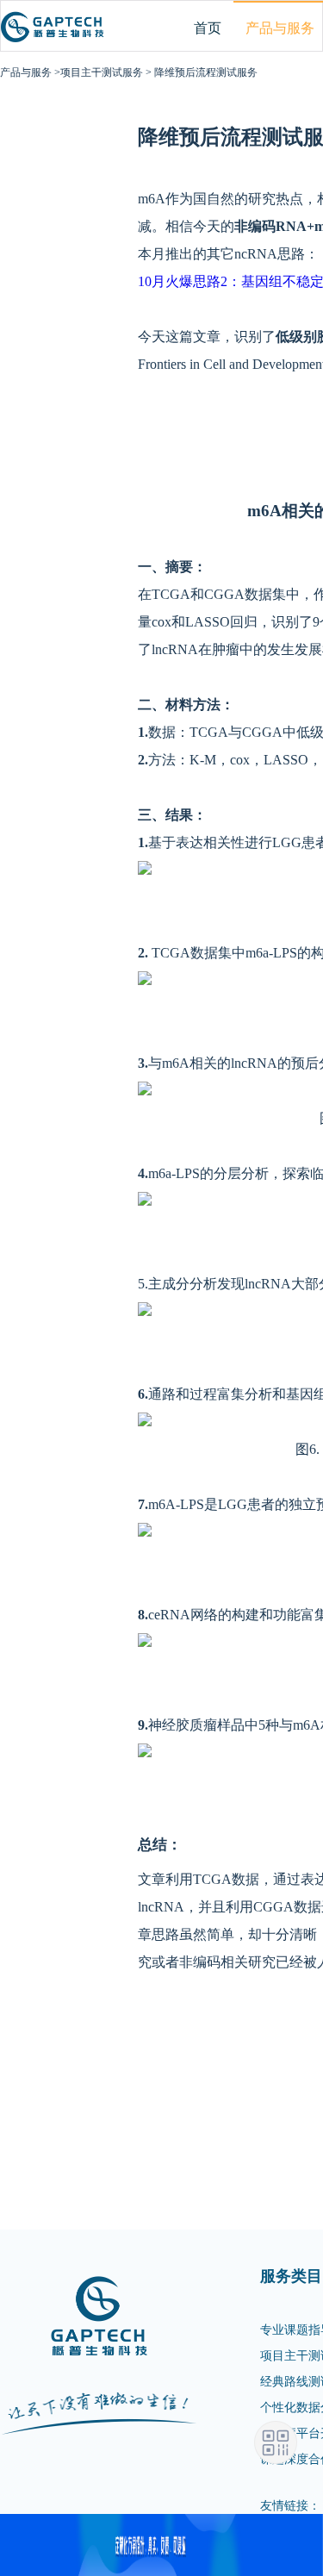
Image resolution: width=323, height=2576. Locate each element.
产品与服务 (26, 72)
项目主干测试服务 (102, 72)
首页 (208, 28)
